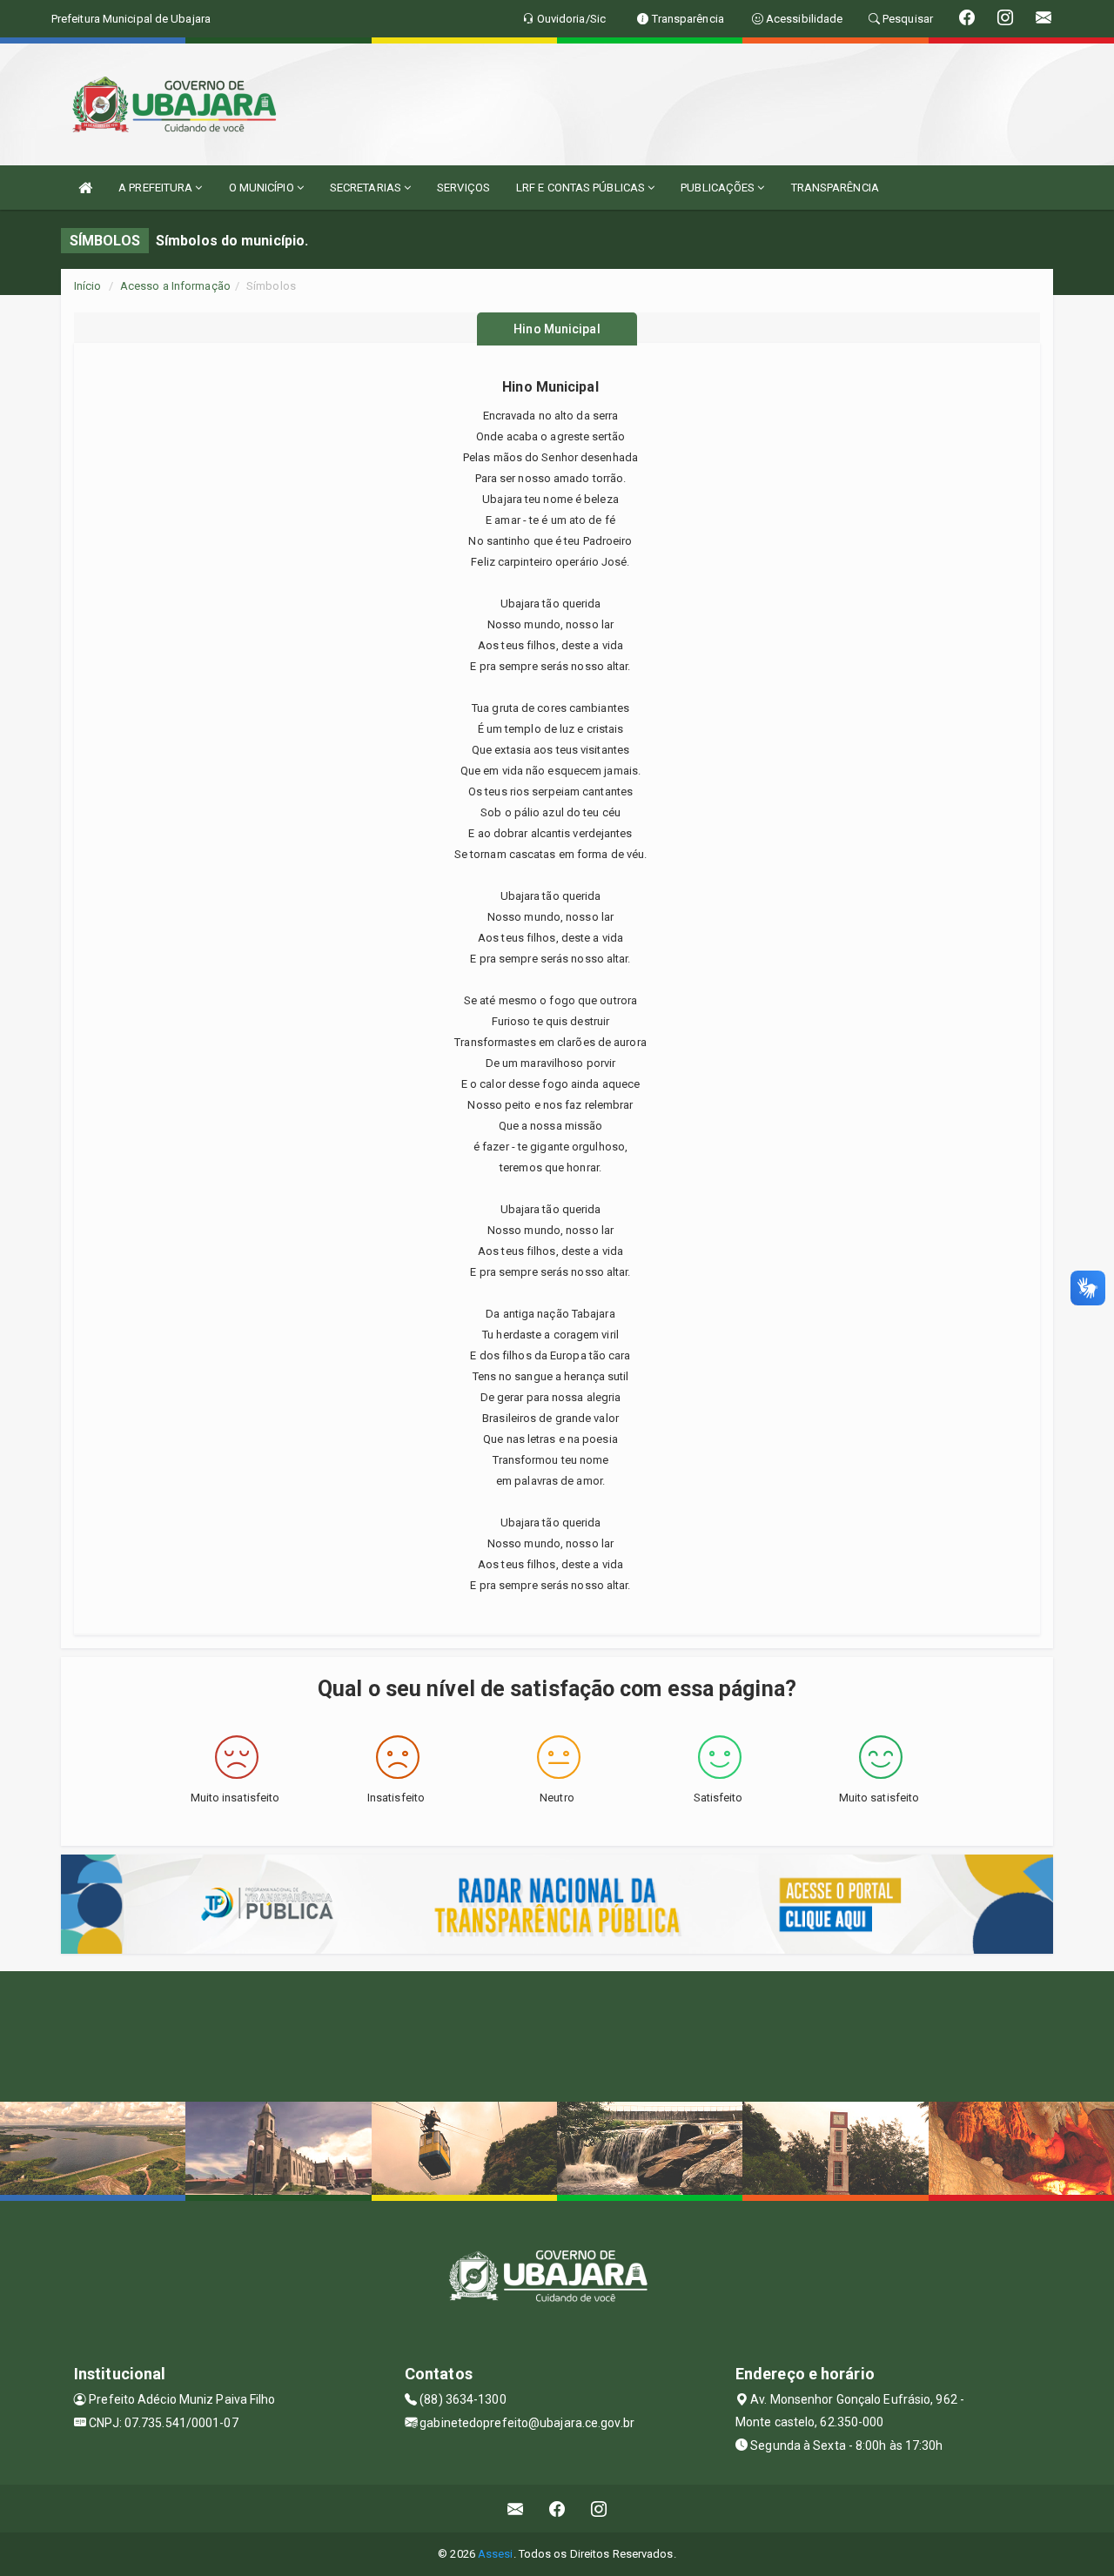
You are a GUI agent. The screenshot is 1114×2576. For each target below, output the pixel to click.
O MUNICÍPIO (263, 188)
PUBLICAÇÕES (719, 188)
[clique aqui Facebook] (557, 2509)
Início (88, 286)
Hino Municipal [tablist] (557, 329)
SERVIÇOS (463, 188)
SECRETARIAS (367, 188)
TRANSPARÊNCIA (835, 188)
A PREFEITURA (157, 188)
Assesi (496, 2554)
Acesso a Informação (175, 286)
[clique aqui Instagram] (599, 2509)
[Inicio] (85, 188)
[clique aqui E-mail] (516, 2509)
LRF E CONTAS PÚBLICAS (582, 188)
